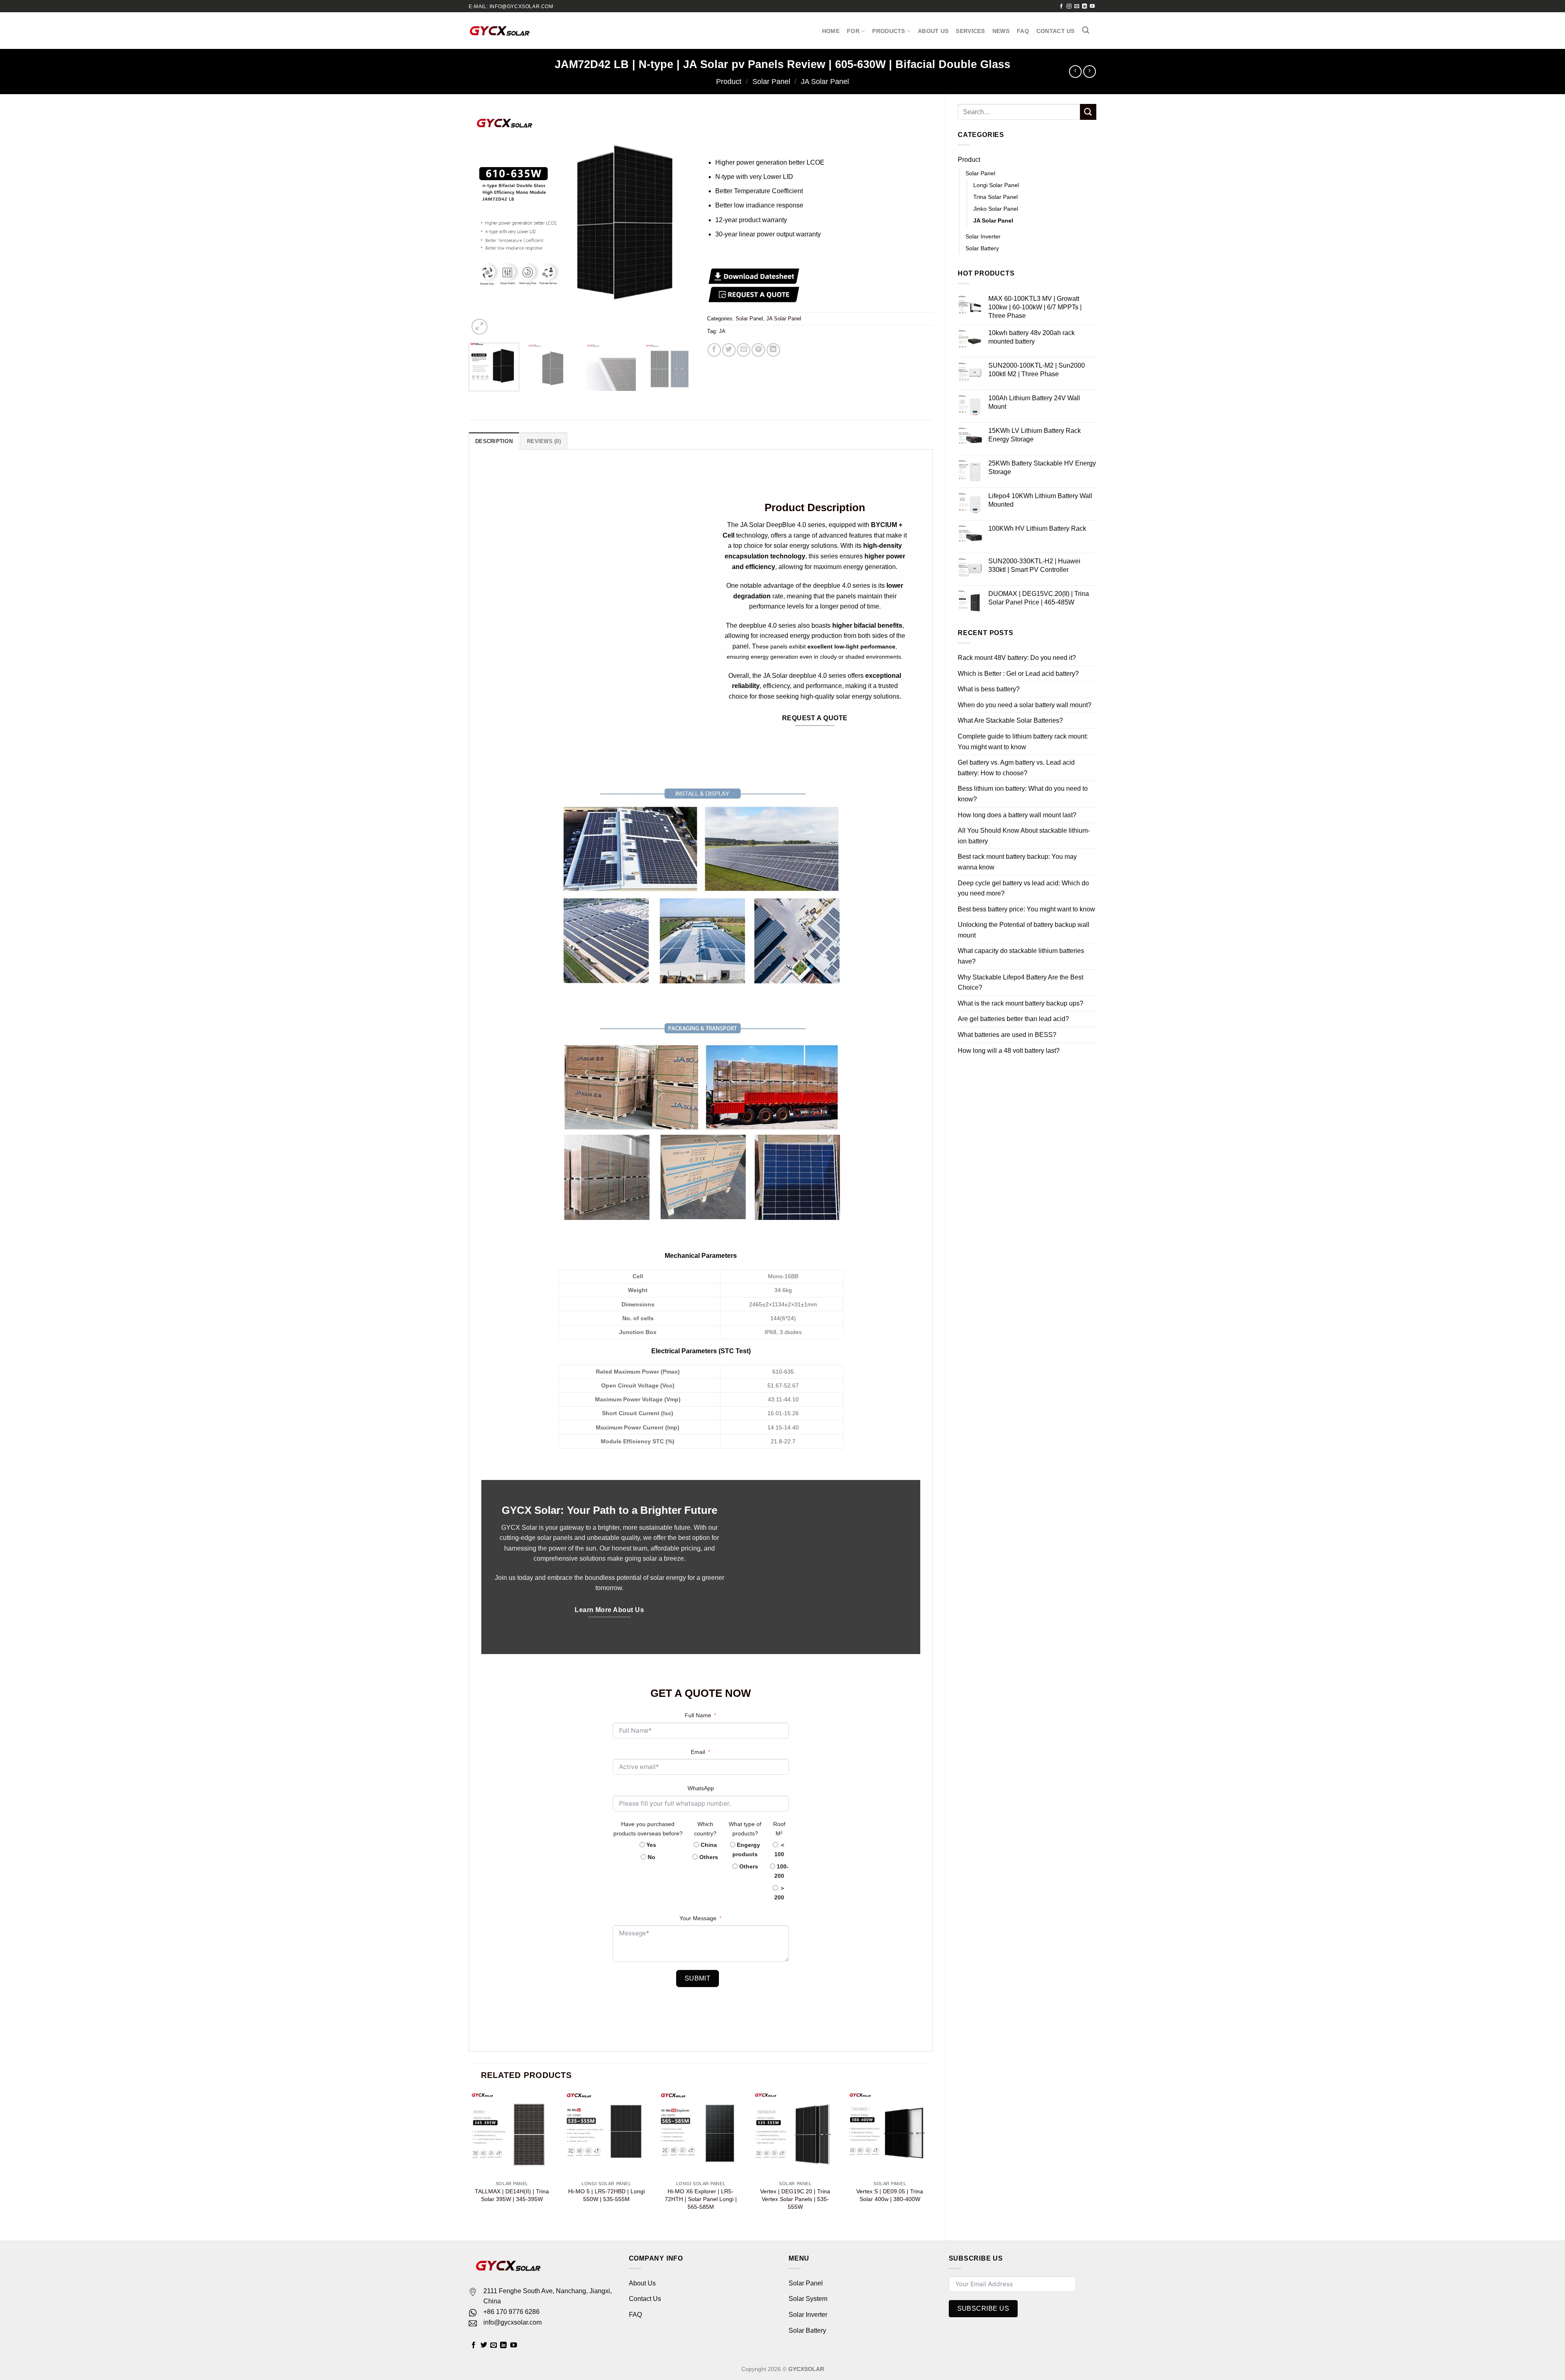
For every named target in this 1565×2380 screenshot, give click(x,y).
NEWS (1001, 31)
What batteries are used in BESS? (1007, 951)
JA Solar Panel (825, 81)
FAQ (1023, 31)
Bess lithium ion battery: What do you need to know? (1023, 710)
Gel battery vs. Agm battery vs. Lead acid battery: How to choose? (1016, 684)
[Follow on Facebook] (1061, 7)
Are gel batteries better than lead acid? (1013, 935)
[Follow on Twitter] (484, 2345)
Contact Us (1056, 31)
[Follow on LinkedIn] (1084, 7)
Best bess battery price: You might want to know (1026, 825)
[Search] (1086, 30)
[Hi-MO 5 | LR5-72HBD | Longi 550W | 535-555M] (606, 2133)
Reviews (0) (544, 441)
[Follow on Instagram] (1069, 7)
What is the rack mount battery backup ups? (1021, 919)
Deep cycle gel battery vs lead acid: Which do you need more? (1023, 804)
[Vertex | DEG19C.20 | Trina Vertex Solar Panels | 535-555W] (795, 2133)
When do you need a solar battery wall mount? (1025, 621)
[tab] (494, 441)
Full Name (698, 1715)
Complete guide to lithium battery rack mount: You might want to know (1023, 658)
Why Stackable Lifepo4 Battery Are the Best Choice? (1021, 899)
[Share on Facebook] (714, 350)
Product (729, 81)
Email (698, 1752)
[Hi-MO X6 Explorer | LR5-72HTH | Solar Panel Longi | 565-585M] (701, 2133)
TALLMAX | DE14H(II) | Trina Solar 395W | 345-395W (512, 2195)
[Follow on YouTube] (1092, 7)
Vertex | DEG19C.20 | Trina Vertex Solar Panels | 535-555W (795, 2199)
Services (970, 31)
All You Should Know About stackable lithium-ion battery (1024, 752)
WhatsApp (701, 1788)
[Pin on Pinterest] (758, 350)
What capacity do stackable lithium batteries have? (1021, 872)
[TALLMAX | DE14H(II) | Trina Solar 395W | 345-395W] (512, 2133)
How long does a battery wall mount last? (1017, 731)
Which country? (705, 1829)
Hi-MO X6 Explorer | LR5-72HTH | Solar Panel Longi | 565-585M (701, 2199)
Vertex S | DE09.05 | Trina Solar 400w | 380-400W (890, 2195)
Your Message (698, 1918)
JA (722, 331)
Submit (698, 1978)
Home (831, 31)
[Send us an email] (1077, 7)
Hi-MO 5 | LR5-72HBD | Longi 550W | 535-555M (606, 2195)
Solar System (808, 2299)
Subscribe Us (983, 2308)
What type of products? (745, 1829)
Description (494, 441)
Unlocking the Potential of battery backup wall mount (1024, 846)
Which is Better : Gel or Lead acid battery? (1018, 589)
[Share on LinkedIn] (773, 350)
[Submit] (1088, 112)
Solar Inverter (808, 2315)
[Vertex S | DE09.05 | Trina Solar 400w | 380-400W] (890, 2133)
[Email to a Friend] (744, 350)
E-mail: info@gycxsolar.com (511, 7)
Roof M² (779, 1829)
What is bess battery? (989, 605)
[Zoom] (479, 327)
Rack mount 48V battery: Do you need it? (1017, 574)
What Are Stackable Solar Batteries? (1010, 636)
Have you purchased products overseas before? (648, 1829)
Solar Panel (771, 81)
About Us (933, 31)
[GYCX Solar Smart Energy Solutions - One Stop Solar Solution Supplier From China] (499, 31)
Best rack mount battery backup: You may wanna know (1017, 778)
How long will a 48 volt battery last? (1009, 966)
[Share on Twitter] (729, 350)
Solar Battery (807, 2330)
